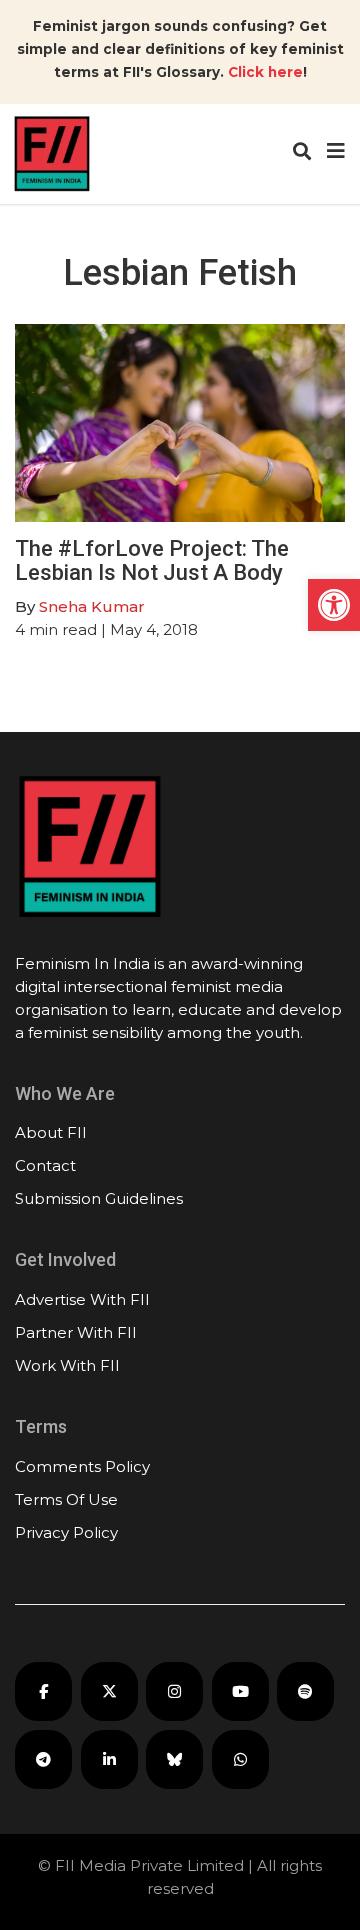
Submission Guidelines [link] (99, 1198)
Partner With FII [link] (76, 1332)
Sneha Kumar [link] (92, 606)
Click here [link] (265, 72)
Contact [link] (45, 1165)
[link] (334, 605)
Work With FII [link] (67, 1365)
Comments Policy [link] (82, 1466)
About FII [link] (51, 1132)
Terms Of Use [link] (66, 1499)
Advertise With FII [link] (82, 1299)
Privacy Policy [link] (66, 1532)
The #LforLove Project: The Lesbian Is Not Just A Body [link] (152, 560)
